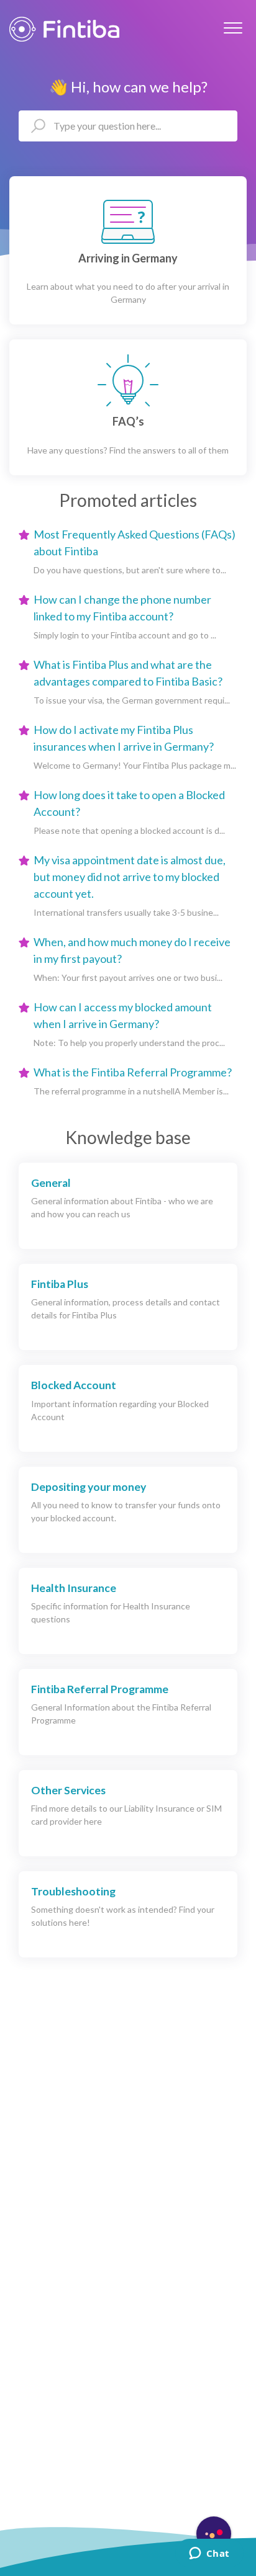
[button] (233, 28)
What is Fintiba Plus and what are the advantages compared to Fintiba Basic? (128, 673)
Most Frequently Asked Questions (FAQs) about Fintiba (135, 543)
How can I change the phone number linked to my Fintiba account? (122, 608)
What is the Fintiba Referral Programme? (133, 1072)
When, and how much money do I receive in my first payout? (132, 950)
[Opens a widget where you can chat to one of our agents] (209, 2554)
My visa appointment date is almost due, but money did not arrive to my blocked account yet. (130, 877)
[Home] (64, 29)
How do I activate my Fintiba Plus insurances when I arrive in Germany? (124, 738)
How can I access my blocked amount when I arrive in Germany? (123, 1015)
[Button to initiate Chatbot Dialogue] (214, 2534)
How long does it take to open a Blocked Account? (129, 803)
